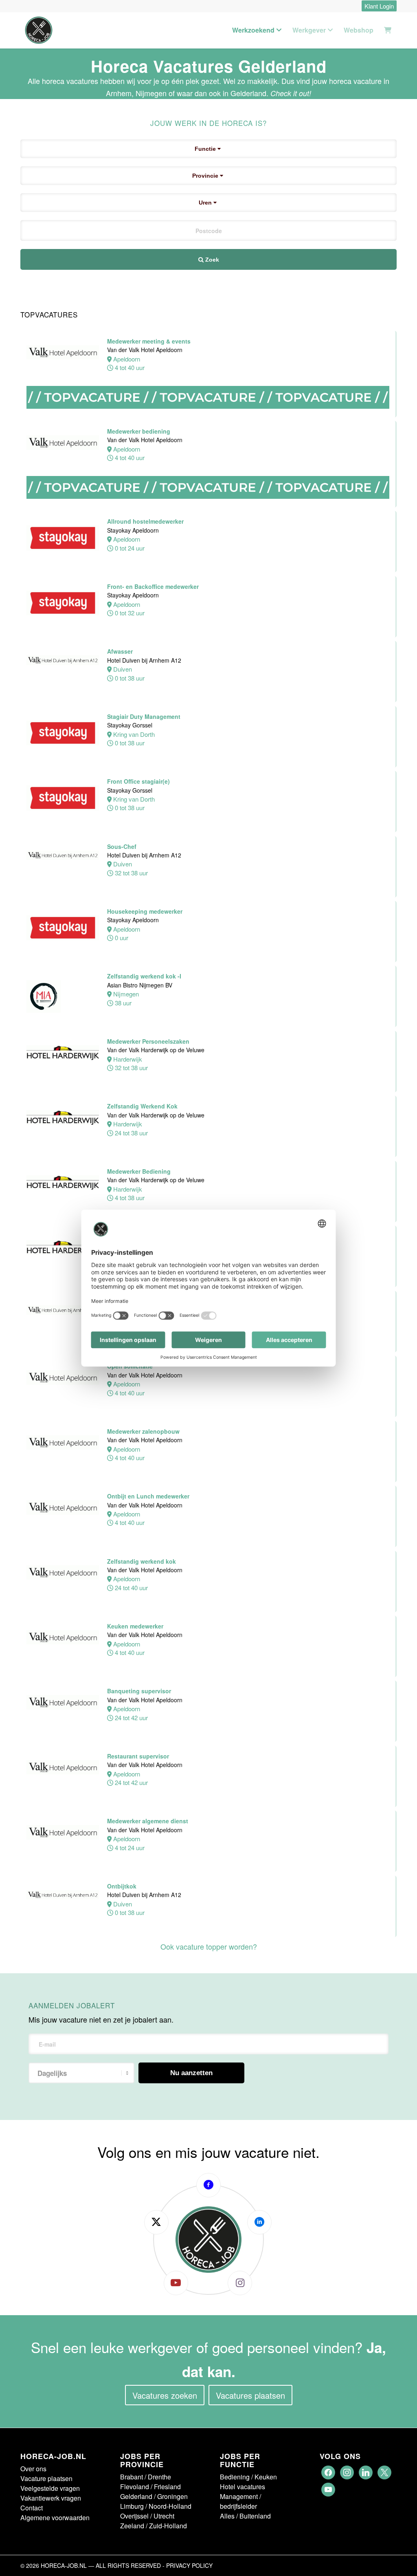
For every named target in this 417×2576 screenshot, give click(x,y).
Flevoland (135, 2487)
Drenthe (159, 2477)
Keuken (266, 2477)
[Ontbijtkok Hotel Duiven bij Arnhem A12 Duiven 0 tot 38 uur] (208, 1936)
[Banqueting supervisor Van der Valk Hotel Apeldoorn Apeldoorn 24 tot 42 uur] (208, 1741)
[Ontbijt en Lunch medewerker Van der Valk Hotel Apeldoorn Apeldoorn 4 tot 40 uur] (208, 1546)
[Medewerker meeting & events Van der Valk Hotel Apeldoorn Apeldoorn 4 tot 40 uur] (208, 417)
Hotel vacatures (243, 2487)
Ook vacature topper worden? (209, 1946)
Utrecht (164, 2516)
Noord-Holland (170, 2506)
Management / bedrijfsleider (240, 2501)
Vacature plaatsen (46, 2478)
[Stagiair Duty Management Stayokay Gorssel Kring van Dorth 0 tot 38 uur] (208, 767)
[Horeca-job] (39, 30)
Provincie (206, 176)
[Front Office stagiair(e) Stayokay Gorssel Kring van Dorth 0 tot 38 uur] (208, 832)
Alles (227, 2516)
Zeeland (132, 2526)
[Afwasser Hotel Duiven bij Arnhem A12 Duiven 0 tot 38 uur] (208, 702)
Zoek (211, 260)
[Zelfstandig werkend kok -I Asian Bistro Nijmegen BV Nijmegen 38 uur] (208, 1026)
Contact (32, 2508)
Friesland (167, 2487)
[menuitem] (377, 6)
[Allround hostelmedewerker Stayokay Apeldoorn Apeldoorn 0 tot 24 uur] (208, 572)
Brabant (132, 2477)
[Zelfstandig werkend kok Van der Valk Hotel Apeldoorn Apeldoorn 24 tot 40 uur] (208, 1612)
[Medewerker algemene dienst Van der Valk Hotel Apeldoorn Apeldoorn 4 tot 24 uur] (208, 1871)
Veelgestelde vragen (50, 2488)
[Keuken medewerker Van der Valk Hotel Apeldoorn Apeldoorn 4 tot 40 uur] (208, 1676)
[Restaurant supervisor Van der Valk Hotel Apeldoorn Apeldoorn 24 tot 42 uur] (208, 1806)
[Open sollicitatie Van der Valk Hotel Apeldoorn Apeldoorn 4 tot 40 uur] (208, 1416)
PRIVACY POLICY (189, 2565)
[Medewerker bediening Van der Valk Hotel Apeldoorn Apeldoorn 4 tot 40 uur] (208, 507)
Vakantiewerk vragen (51, 2498)
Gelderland (136, 2496)
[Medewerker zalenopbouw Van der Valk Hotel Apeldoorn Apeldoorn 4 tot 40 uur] (208, 1482)
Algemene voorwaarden (55, 2518)
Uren (206, 203)
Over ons (33, 2469)
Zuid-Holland (168, 2526)
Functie (206, 149)
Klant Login (379, 6)
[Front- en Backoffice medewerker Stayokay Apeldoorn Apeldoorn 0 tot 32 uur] (208, 637)
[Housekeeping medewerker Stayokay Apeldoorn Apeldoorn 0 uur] (208, 962)
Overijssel (134, 2516)
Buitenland (255, 2516)
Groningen (172, 2496)
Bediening (235, 2477)
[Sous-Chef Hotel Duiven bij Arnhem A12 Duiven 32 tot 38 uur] (208, 897)
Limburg (132, 2506)
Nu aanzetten (191, 2073)
